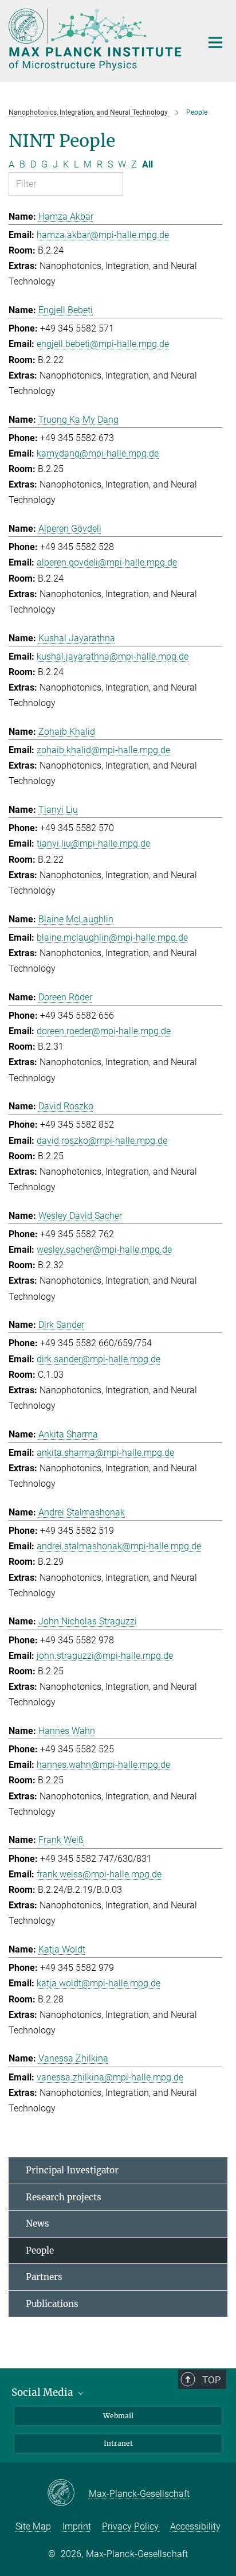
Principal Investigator (72, 2170)
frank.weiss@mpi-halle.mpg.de (99, 1874)
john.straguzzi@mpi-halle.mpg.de (105, 1656)
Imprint (77, 2526)
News (38, 2224)
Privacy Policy (130, 2526)
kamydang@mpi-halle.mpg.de (98, 453)
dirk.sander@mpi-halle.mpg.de (99, 1359)
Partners (44, 2277)
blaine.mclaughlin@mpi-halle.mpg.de (112, 938)
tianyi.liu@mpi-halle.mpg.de (93, 843)
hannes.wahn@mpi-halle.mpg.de (103, 1765)
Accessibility (195, 2526)
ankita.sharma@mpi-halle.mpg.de (105, 1453)
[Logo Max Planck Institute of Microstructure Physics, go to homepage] (97, 40)
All (147, 164)
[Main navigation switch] (215, 42)
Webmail (118, 2416)
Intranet (118, 2443)
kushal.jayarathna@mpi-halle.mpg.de (113, 656)
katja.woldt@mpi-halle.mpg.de (99, 1983)
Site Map (33, 2526)
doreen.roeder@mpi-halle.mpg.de (104, 1031)
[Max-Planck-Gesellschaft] (68, 2493)
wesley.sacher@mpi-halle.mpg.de (104, 1250)
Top (211, 2380)
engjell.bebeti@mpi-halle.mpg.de (103, 344)
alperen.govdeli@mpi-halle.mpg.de (107, 562)
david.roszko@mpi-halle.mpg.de (102, 1141)
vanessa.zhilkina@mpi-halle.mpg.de (110, 2077)
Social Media (44, 2392)
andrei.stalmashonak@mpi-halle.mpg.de (119, 1546)
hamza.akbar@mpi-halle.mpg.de (103, 235)
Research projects (64, 2197)
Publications (52, 2304)
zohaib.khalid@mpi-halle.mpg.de (103, 750)
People (40, 2250)
